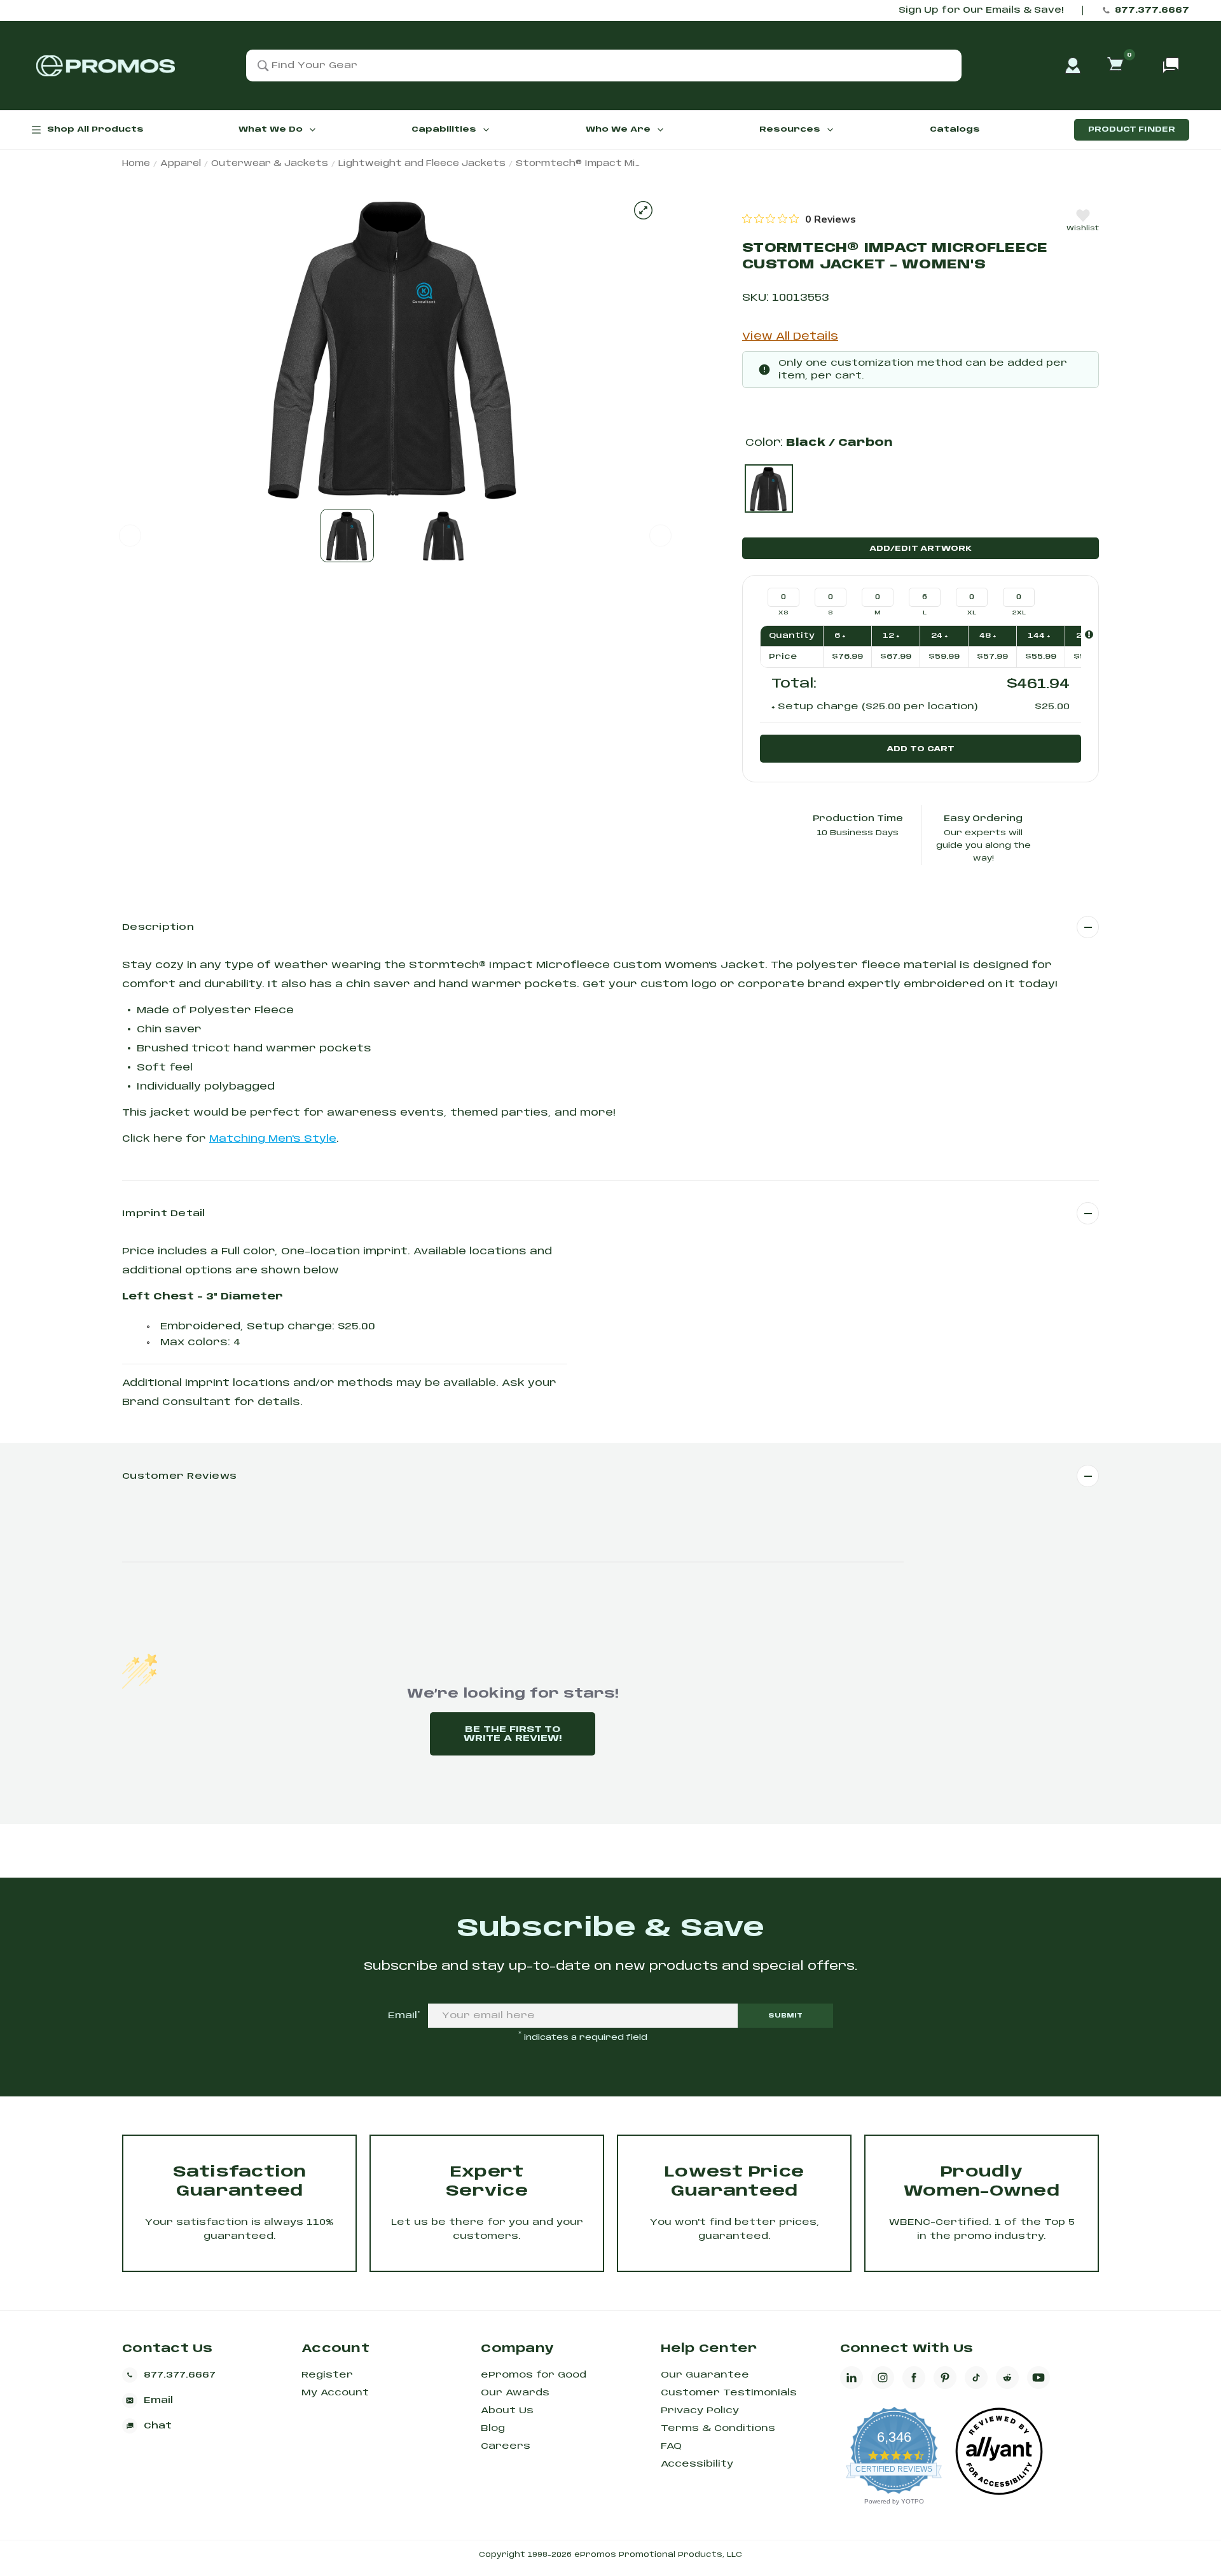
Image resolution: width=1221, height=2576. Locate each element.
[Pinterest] (945, 2378)
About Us (507, 2411)
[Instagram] (883, 2378)
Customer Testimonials (729, 2393)
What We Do (271, 129)
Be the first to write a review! (513, 1734)
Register (327, 2375)
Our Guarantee (705, 2375)
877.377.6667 (1152, 10)
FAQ (671, 2446)
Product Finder (1132, 129)
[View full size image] (643, 210)
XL (972, 613)
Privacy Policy (700, 2411)
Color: (819, 443)
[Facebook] (914, 2378)
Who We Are (618, 129)
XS (783, 613)
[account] (1073, 66)
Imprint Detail (164, 1214)
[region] (799, 219)
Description (158, 927)
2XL (1019, 613)
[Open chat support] (1171, 66)
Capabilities (444, 129)
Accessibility (697, 2464)
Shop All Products (95, 129)
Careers (506, 2446)
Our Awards (515, 2393)
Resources (790, 129)
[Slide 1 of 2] (347, 536)
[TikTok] (976, 2378)
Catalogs (955, 129)
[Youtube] (1038, 2378)
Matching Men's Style (273, 1139)
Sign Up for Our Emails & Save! (981, 10)
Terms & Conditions (718, 2428)
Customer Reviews (179, 1476)
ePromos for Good (534, 2375)
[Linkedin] (852, 2378)
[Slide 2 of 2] (444, 536)
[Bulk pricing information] (1089, 634)
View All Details (790, 337)
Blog (493, 2428)
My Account (335, 2393)
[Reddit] (1007, 2378)
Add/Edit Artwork (921, 549)
